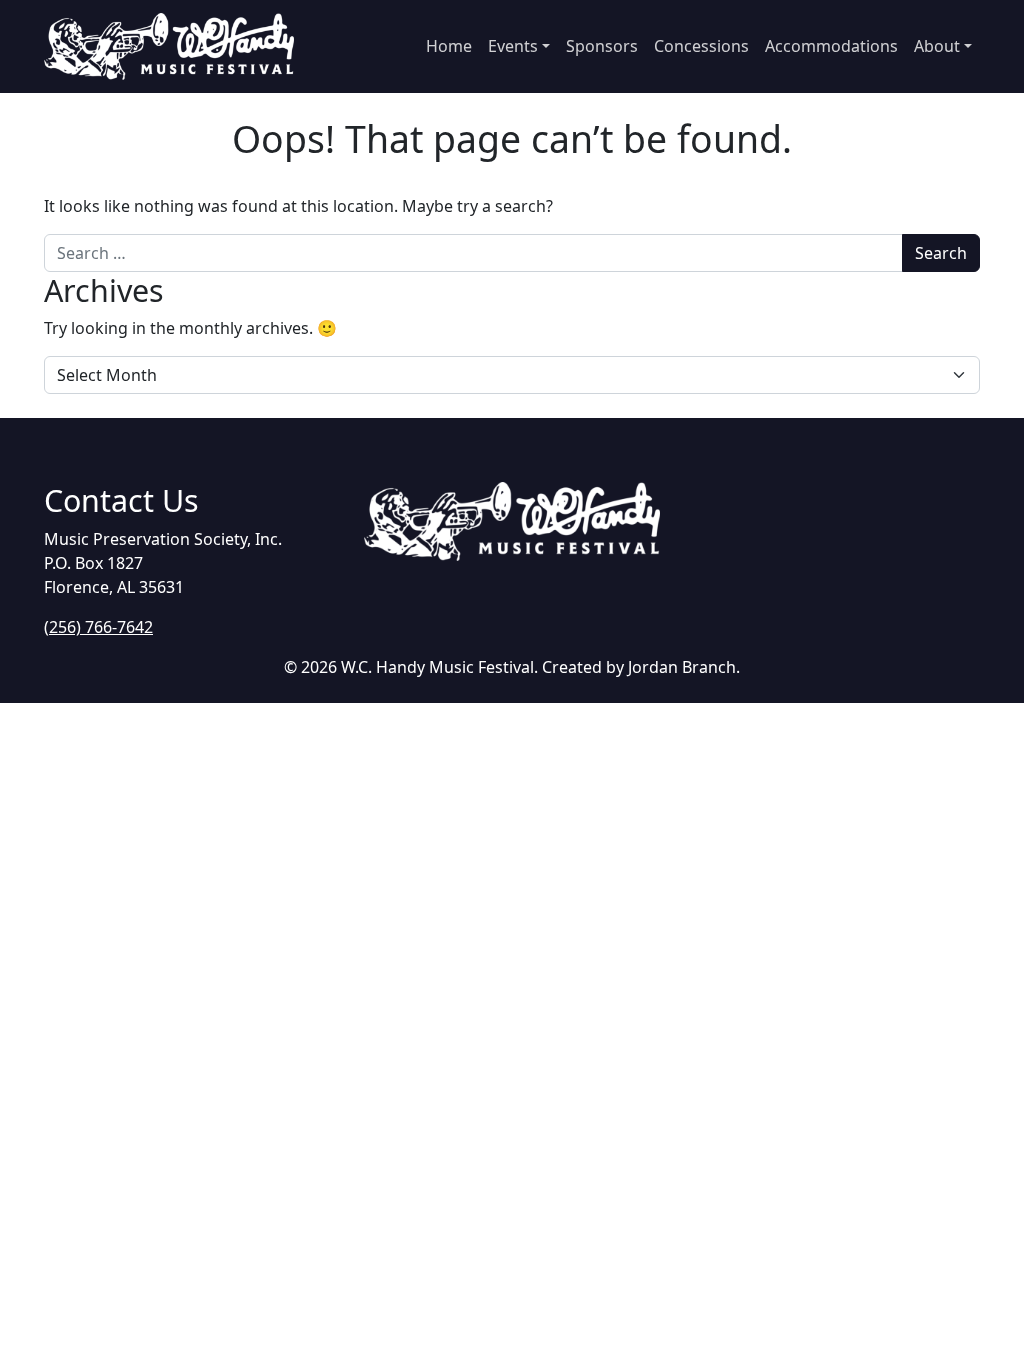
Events (513, 46)
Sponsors (602, 46)
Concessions (701, 46)
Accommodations (831, 46)
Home (449, 46)
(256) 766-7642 (98, 627)
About (937, 46)
